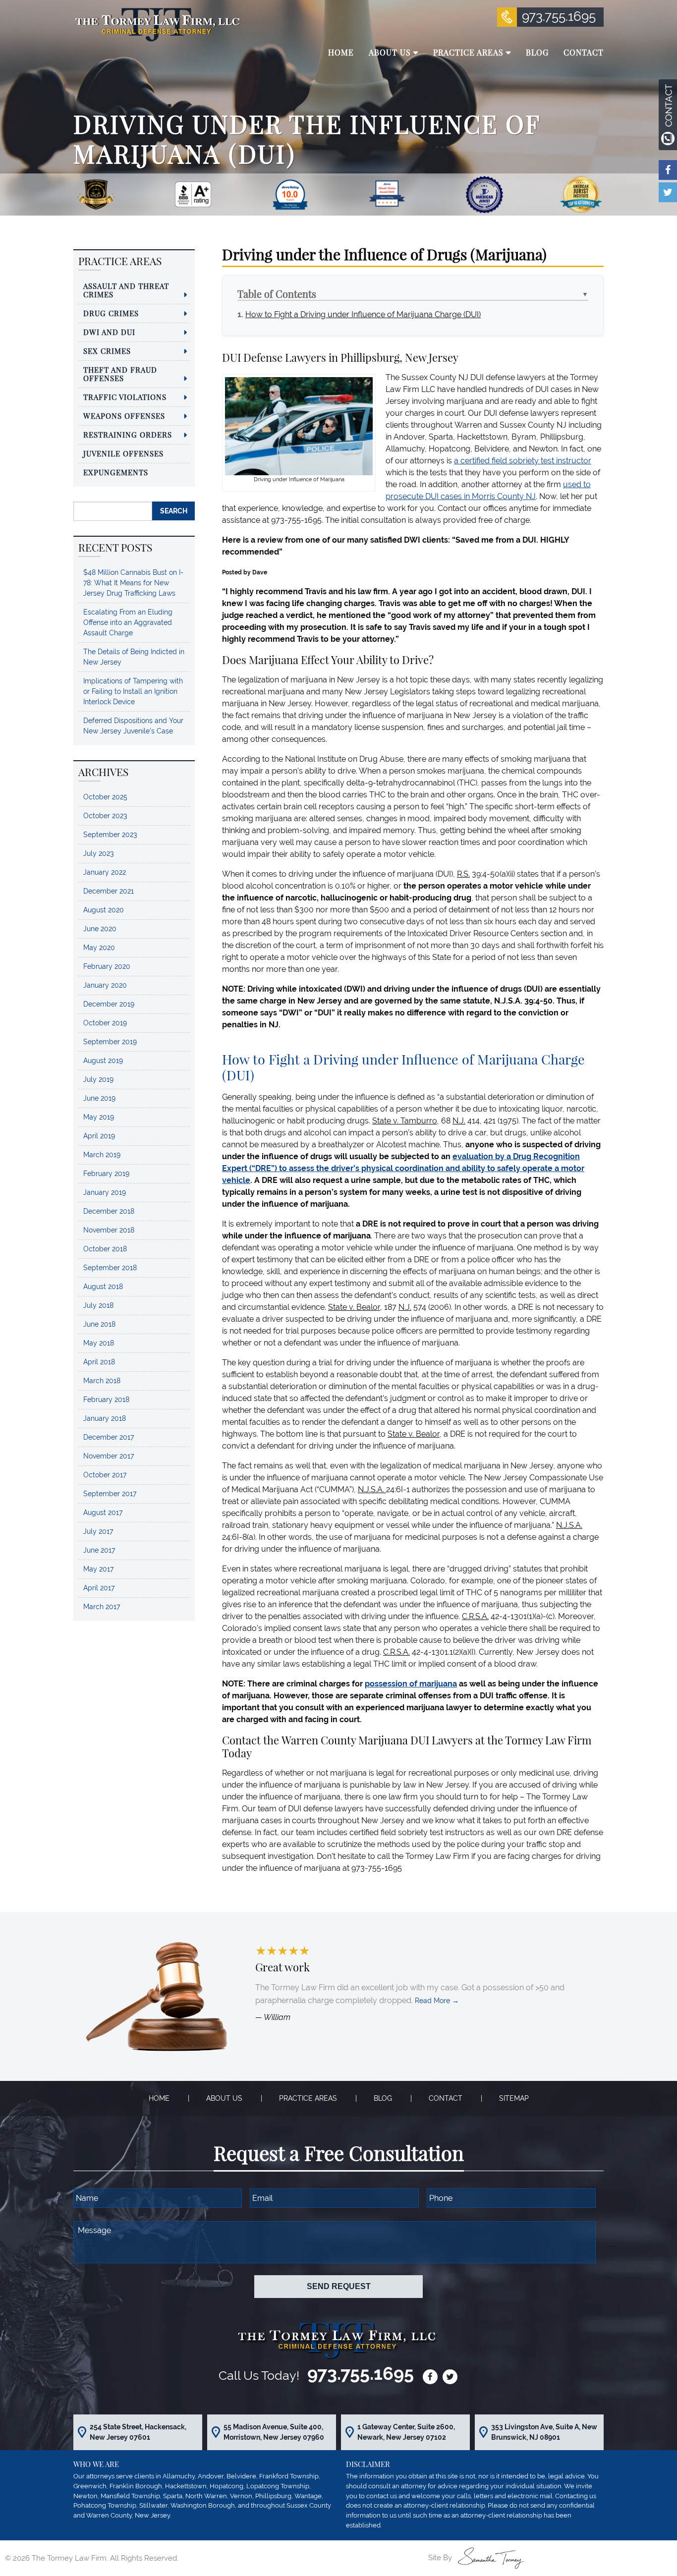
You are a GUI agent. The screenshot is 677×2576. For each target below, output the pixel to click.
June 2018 (99, 1324)
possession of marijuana (411, 1684)
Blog (383, 2098)
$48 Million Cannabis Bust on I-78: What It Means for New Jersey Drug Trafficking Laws (133, 583)
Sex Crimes (107, 351)
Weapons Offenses (124, 416)
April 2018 (99, 1362)
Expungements (116, 472)
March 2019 (102, 1155)
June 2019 (99, 1098)
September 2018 (110, 1268)
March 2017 (102, 1607)
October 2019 (105, 1023)
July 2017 (98, 1531)
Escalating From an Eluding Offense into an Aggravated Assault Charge (128, 622)
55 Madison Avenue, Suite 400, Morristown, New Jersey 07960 (274, 2432)
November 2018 (109, 1230)
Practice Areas (308, 2098)
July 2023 (98, 853)
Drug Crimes (111, 313)
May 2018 (99, 1343)
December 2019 (109, 1004)
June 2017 (99, 1550)
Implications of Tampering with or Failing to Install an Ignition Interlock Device (133, 691)
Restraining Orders (128, 435)
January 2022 (105, 872)
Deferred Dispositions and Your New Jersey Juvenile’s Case (133, 726)
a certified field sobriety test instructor (523, 461)
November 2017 (109, 1456)
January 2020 (105, 985)
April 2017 (99, 1588)
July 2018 (98, 1305)
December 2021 (109, 891)
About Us (224, 2098)
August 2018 (103, 1287)
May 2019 (99, 1117)
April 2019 (99, 1136)
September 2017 (110, 1494)
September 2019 (110, 1042)
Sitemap (514, 2098)
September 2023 (110, 835)
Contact (446, 2098)
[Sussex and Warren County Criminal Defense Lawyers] (156, 24)
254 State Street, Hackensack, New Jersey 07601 (138, 2432)
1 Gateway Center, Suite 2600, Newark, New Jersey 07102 (406, 2432)
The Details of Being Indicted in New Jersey (134, 657)
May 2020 (99, 948)
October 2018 (105, 1249)
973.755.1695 (559, 16)
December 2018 (109, 1211)
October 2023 (105, 816)
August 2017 (103, 1512)
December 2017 (109, 1437)
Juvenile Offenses (123, 453)
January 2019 (105, 1192)
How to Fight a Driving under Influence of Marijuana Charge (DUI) (363, 314)
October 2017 (105, 1475)
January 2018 (105, 1418)
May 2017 (98, 1569)
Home (159, 2098)
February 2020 (107, 966)
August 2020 (104, 910)
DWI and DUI (109, 332)
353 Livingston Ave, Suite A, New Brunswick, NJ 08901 (544, 2432)
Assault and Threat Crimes (126, 290)
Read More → (437, 2001)
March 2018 (102, 1381)
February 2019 (106, 1174)
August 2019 (103, 1061)
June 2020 (100, 929)
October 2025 (105, 797)
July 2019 (98, 1079)
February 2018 (106, 1400)
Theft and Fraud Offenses (120, 374)
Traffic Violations (125, 397)
